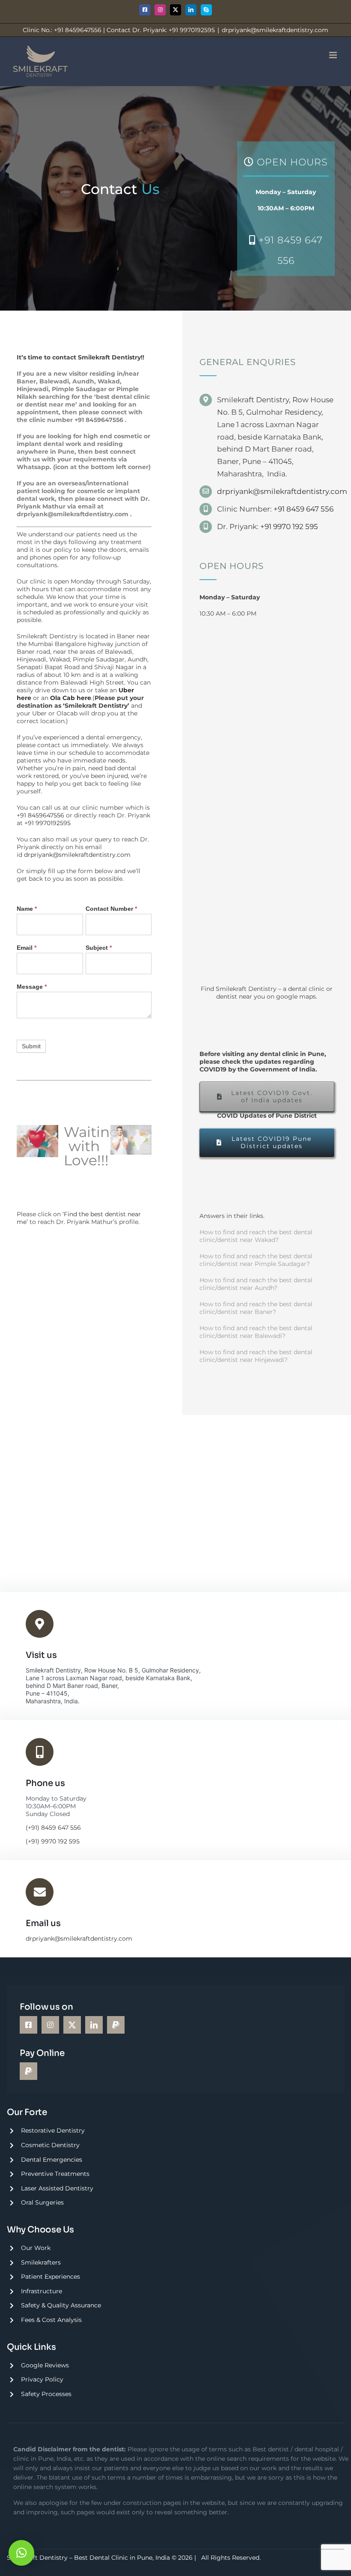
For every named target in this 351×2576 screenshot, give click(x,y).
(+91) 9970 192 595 (53, 1841)
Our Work (36, 2248)
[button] (21, 2553)
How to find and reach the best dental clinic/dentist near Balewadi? (256, 1332)
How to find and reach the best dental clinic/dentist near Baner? (256, 1308)
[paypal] (116, 2025)
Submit (31, 1046)
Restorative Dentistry (53, 2130)
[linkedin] (94, 2025)
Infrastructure (42, 2291)
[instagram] (50, 2025)
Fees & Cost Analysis (51, 2320)
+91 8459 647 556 (303, 509)
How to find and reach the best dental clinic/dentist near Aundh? (256, 1284)
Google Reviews (45, 2365)
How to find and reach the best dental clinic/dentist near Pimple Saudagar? (256, 1260)
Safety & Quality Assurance (61, 2305)
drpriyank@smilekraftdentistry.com (275, 30)
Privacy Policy (42, 2379)
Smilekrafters (41, 2262)
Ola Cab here (71, 698)
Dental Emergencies (52, 2160)
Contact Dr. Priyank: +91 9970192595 (161, 30)
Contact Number (111, 909)
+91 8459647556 (99, 420)
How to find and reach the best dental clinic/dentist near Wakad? (256, 1236)
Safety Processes (46, 2394)
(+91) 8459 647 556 (53, 1828)
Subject (99, 948)
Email (27, 948)
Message (32, 987)
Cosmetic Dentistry (50, 2145)
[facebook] (28, 2025)
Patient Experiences (51, 2277)
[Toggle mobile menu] (334, 55)
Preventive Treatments (55, 2174)
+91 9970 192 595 (289, 527)
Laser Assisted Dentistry (57, 2188)
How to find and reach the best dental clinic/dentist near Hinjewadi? (256, 1356)
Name (27, 909)
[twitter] (72, 2025)
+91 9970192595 (48, 823)
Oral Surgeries (42, 2202)
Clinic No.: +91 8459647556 (62, 30)
